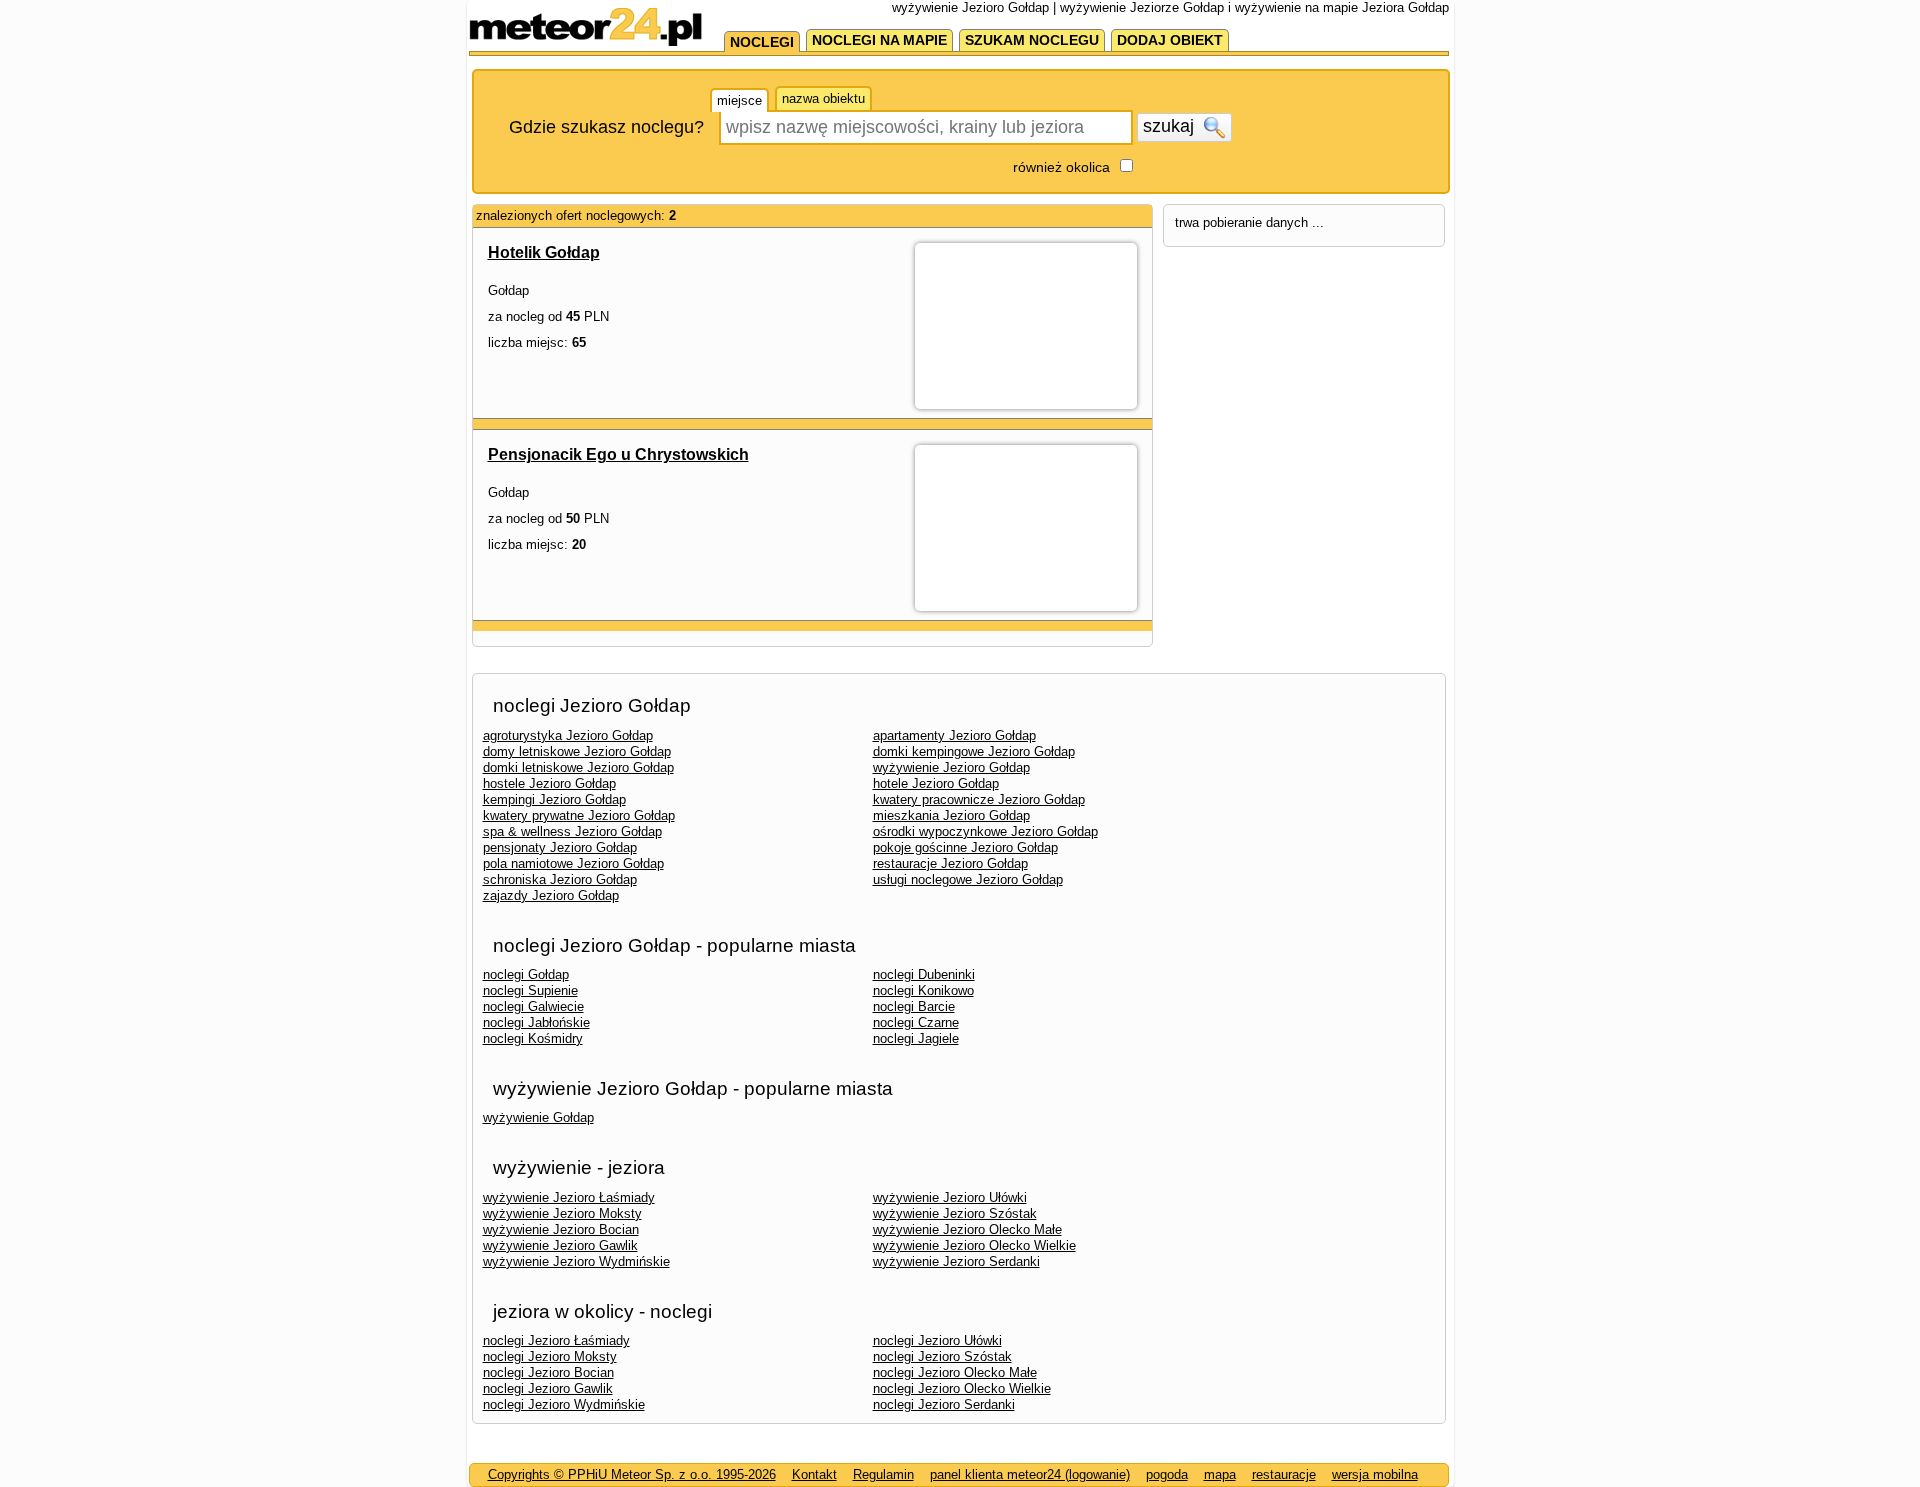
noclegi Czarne (916, 1022)
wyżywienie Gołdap (538, 1117)
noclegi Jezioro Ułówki (937, 1340)
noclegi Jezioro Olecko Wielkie (962, 1388)
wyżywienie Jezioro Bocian (561, 1229)
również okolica (1061, 167)
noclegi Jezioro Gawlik (548, 1388)
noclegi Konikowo (923, 990)
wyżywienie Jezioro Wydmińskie (576, 1261)
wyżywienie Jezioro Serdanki (956, 1261)
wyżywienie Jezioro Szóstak (955, 1213)
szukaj (1171, 126)
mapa (1220, 1474)
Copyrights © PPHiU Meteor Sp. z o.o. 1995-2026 (632, 1474)
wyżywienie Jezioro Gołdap (951, 767)
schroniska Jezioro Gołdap (560, 879)
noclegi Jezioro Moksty (550, 1356)
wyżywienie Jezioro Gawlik (560, 1245)
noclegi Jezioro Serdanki (944, 1404)
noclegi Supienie (530, 990)
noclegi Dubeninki (924, 974)
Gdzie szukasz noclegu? (606, 127)
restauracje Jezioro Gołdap (950, 863)
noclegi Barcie (914, 1006)
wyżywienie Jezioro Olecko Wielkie (974, 1245)
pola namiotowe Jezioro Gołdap (573, 863)
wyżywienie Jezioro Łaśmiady (569, 1197)
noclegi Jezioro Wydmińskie (564, 1404)
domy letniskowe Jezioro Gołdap (577, 751)
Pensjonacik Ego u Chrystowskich (618, 454)
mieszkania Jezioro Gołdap (951, 815)
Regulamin (883, 1474)
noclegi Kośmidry (533, 1038)
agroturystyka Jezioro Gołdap (568, 735)
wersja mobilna (1375, 1474)
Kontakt (814, 1474)
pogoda (1167, 1474)
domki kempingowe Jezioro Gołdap (974, 751)
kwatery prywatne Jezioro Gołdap (579, 815)
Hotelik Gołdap (544, 252)
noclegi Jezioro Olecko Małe (955, 1372)
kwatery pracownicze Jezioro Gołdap (979, 799)
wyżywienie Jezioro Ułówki (950, 1197)
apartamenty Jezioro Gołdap (954, 735)
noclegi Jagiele (916, 1038)
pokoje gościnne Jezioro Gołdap (965, 847)
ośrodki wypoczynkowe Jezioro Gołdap (985, 831)
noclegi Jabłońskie (536, 1022)
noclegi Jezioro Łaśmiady (556, 1340)
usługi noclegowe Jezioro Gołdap (968, 879)
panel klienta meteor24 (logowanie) (1030, 1474)
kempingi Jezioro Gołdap (554, 799)
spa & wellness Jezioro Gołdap (572, 831)
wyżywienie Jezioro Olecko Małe (967, 1229)
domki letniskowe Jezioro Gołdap (578, 767)
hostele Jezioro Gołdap (549, 783)
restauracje (1284, 1474)
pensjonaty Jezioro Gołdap (560, 847)
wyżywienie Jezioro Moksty (562, 1213)
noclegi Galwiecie (533, 1006)
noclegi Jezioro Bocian (548, 1372)
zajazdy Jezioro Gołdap (551, 895)
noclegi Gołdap (526, 974)
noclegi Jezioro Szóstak (942, 1356)
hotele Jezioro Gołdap (936, 783)
